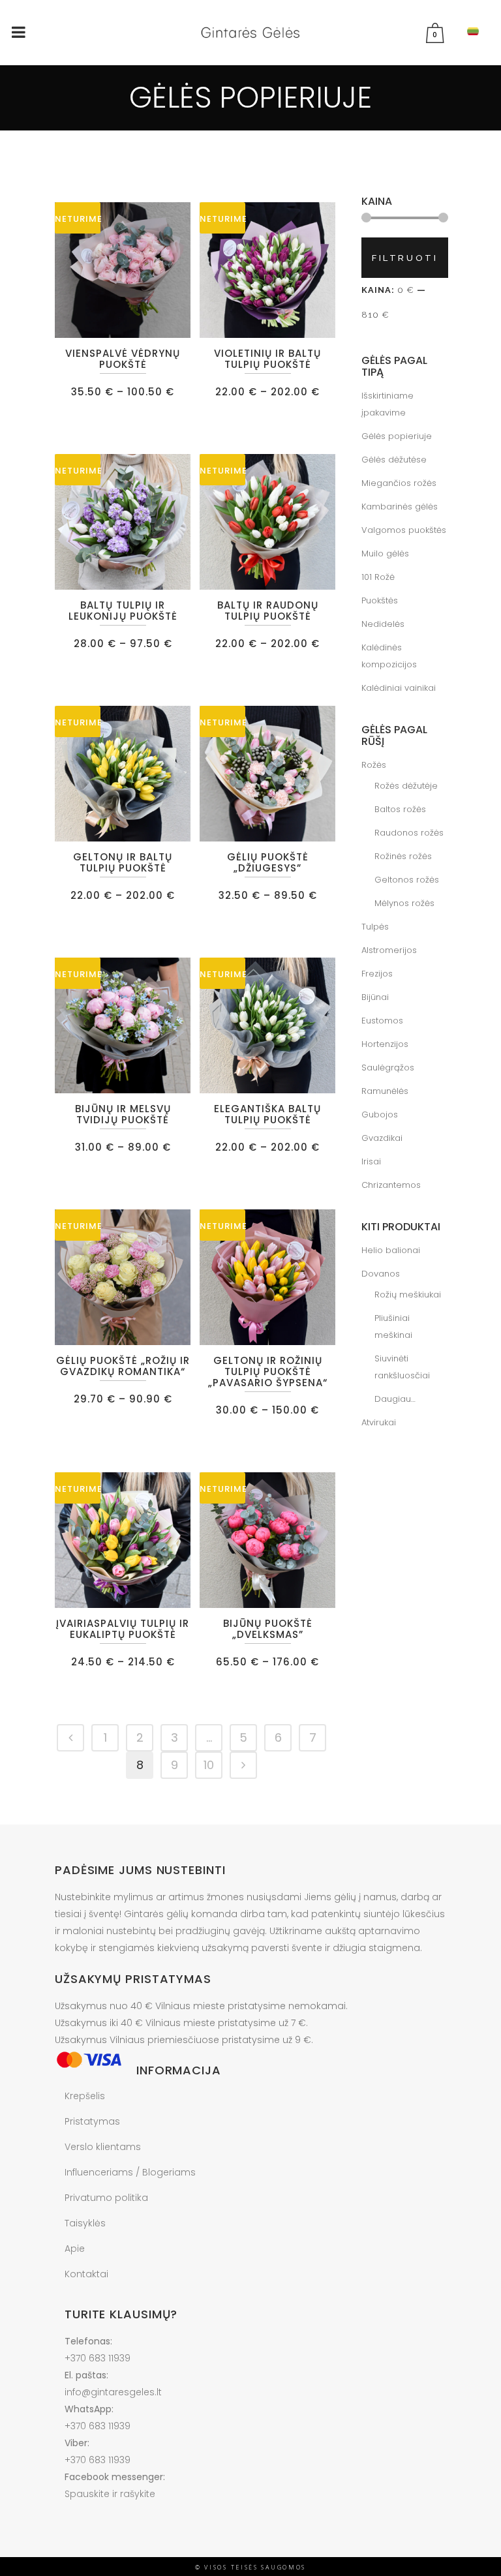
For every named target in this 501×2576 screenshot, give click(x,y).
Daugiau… (395, 1399)
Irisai (371, 1161)
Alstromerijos (389, 950)
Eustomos (382, 1021)
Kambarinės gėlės (400, 507)
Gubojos (380, 1114)
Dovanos (381, 1274)
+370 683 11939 (98, 2358)
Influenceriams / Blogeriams (130, 2172)
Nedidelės (383, 624)
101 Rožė (378, 577)
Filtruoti (405, 258)
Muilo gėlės (385, 553)
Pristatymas (92, 2121)
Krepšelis (85, 2096)
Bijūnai (375, 997)
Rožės (374, 765)
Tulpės (375, 927)
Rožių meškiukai (408, 1295)
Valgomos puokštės (404, 530)
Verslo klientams (103, 2147)
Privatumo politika (106, 2198)
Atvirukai (379, 1422)
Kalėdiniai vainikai (399, 688)
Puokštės (380, 600)
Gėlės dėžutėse (394, 460)
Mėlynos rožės (404, 903)
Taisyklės (85, 2223)
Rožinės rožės (403, 856)
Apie (75, 2249)
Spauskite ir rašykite (110, 2494)
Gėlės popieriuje (397, 436)
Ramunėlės (385, 1091)
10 (209, 1765)
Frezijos (377, 974)
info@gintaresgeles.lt (113, 2392)
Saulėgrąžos (388, 1068)
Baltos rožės (400, 809)
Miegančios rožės (399, 483)
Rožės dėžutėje (406, 786)
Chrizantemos (391, 1185)
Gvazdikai (382, 1138)
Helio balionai (391, 1250)
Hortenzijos (385, 1044)
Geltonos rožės (407, 880)
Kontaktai (86, 2274)
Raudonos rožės (409, 833)
